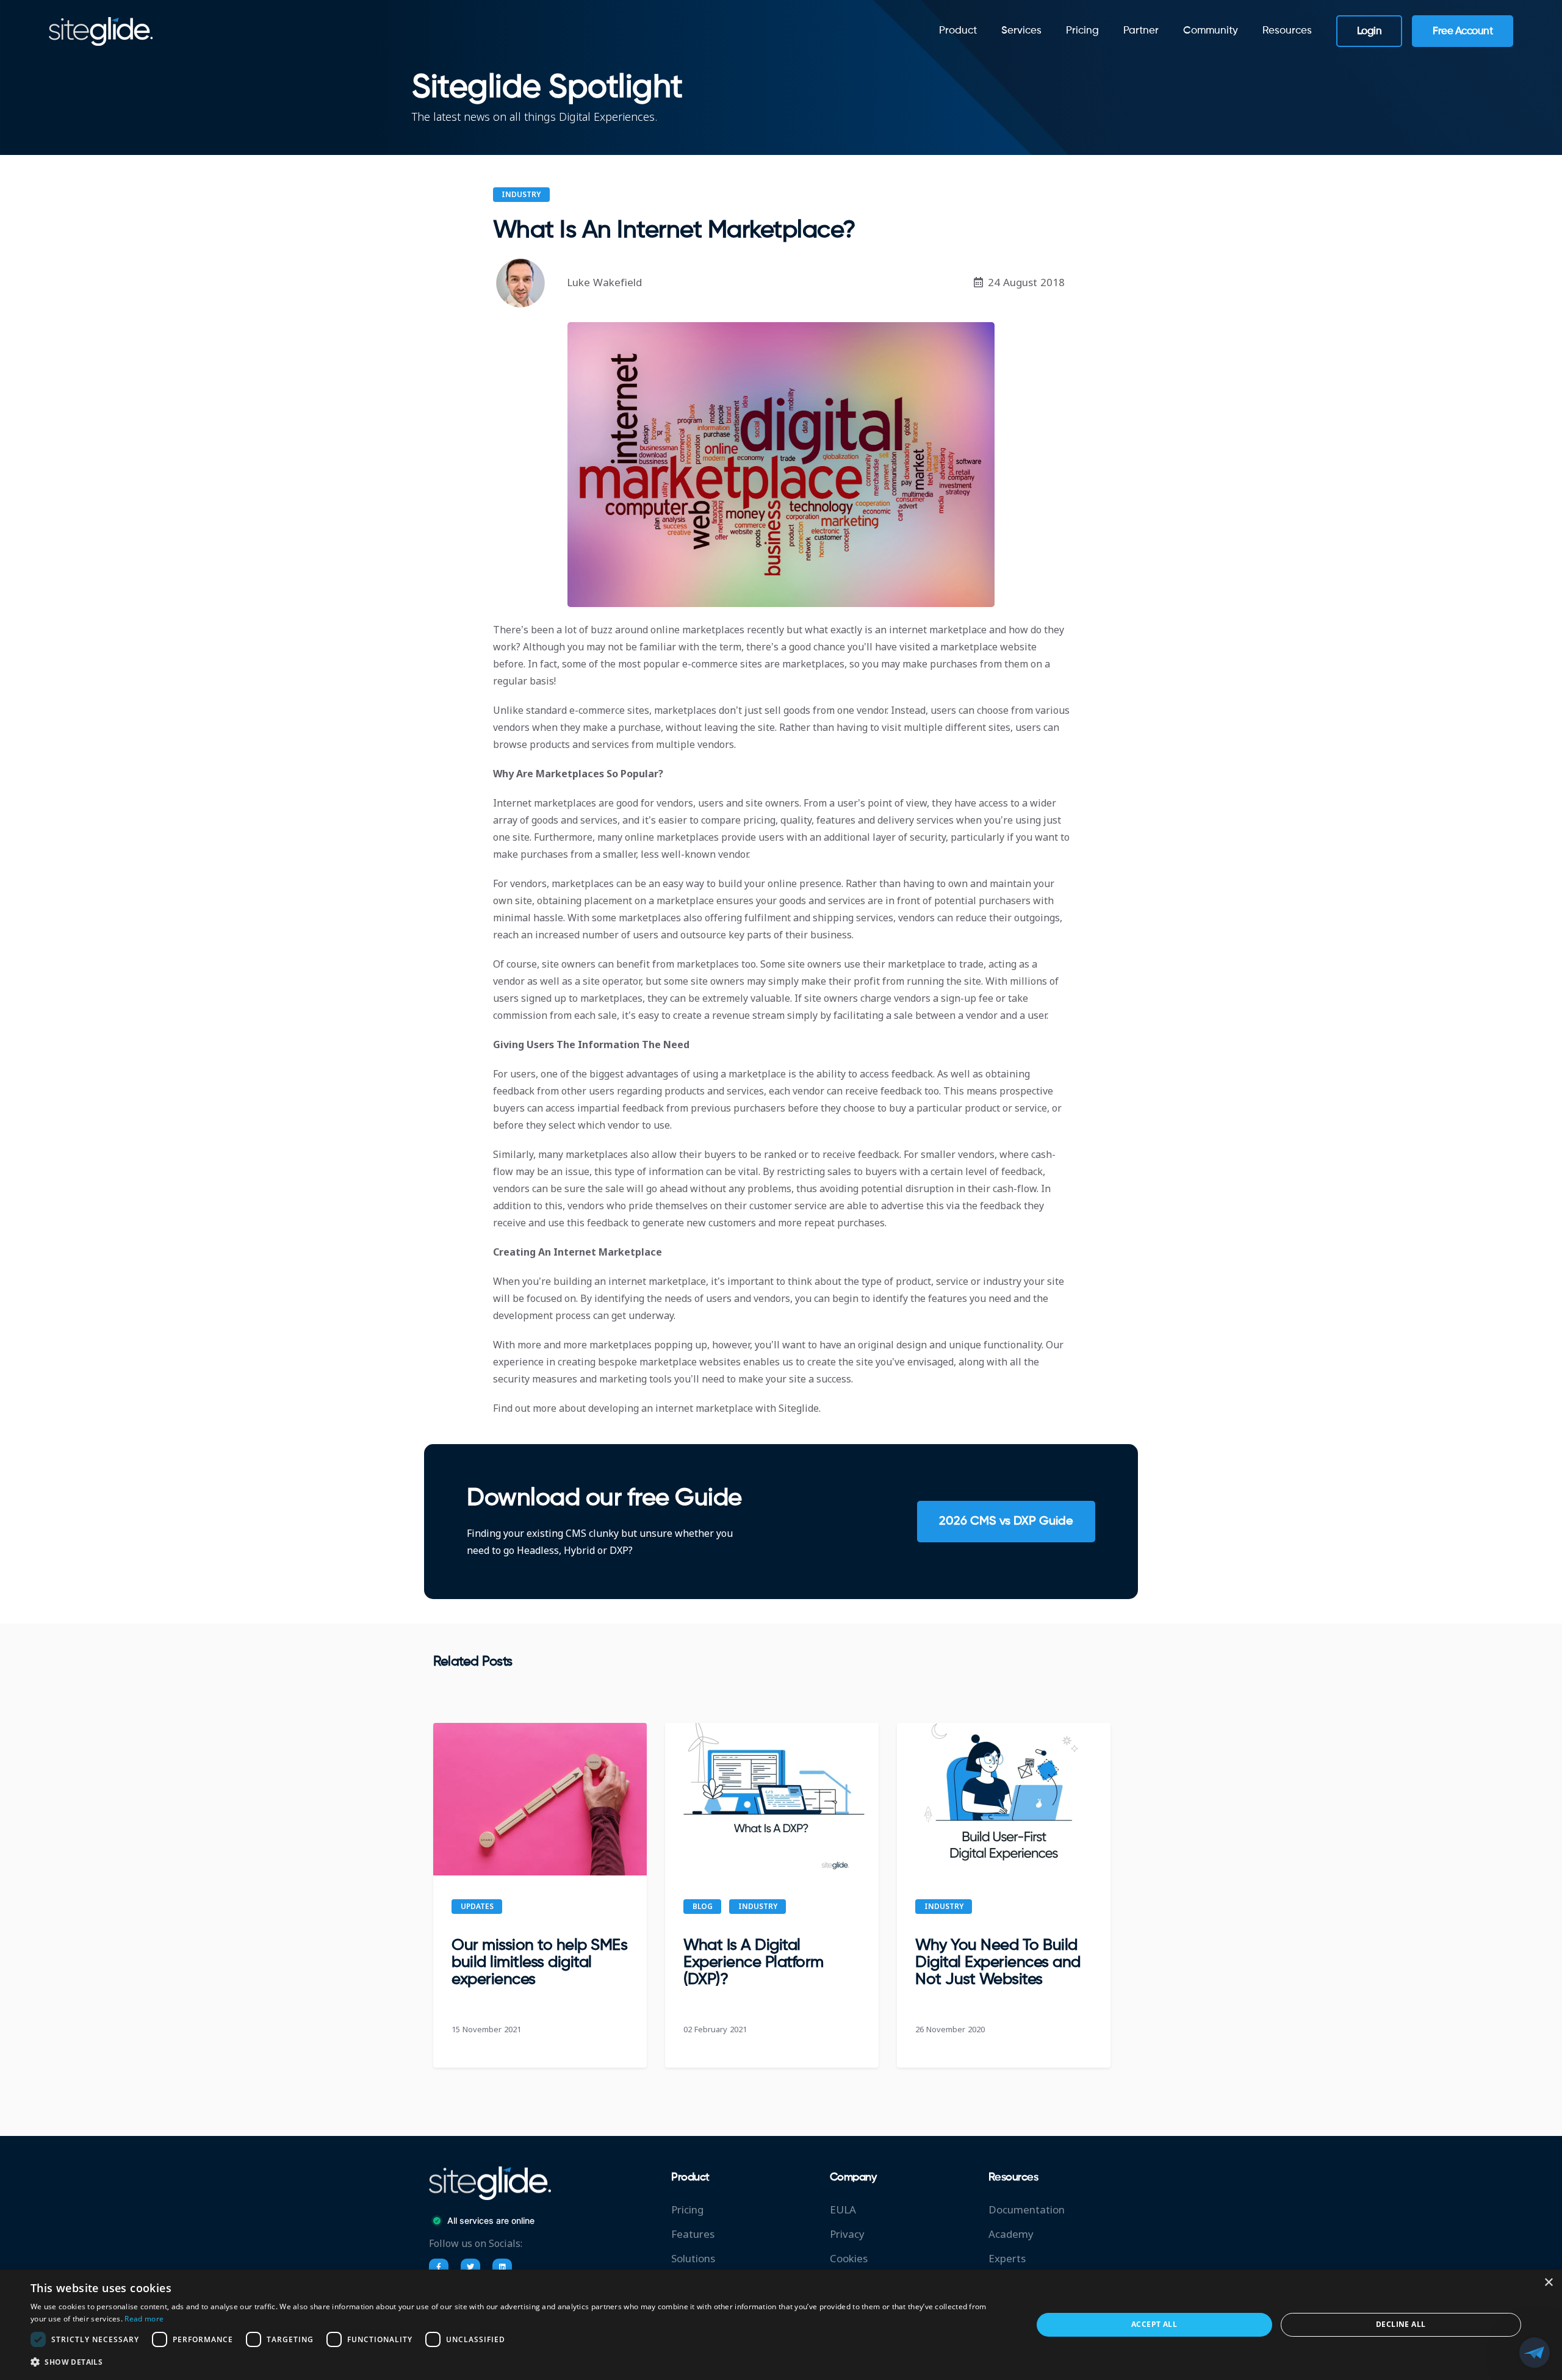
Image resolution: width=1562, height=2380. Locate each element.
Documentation (1027, 2210)
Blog (703, 1907)
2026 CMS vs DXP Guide (1006, 1522)
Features (693, 2234)
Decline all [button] (1401, 2324)
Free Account (1463, 31)
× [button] (1548, 2283)
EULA (843, 2210)
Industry (521, 195)
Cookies (849, 2259)
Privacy (847, 2234)
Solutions (693, 2259)
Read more (144, 2319)
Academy (1011, 2234)
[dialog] (781, 2325)
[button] (516, 2362)
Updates (477, 1907)
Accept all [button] (1154, 2324)
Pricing (1082, 31)
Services (1021, 31)
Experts (1007, 2259)
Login (1369, 31)
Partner (1141, 31)
